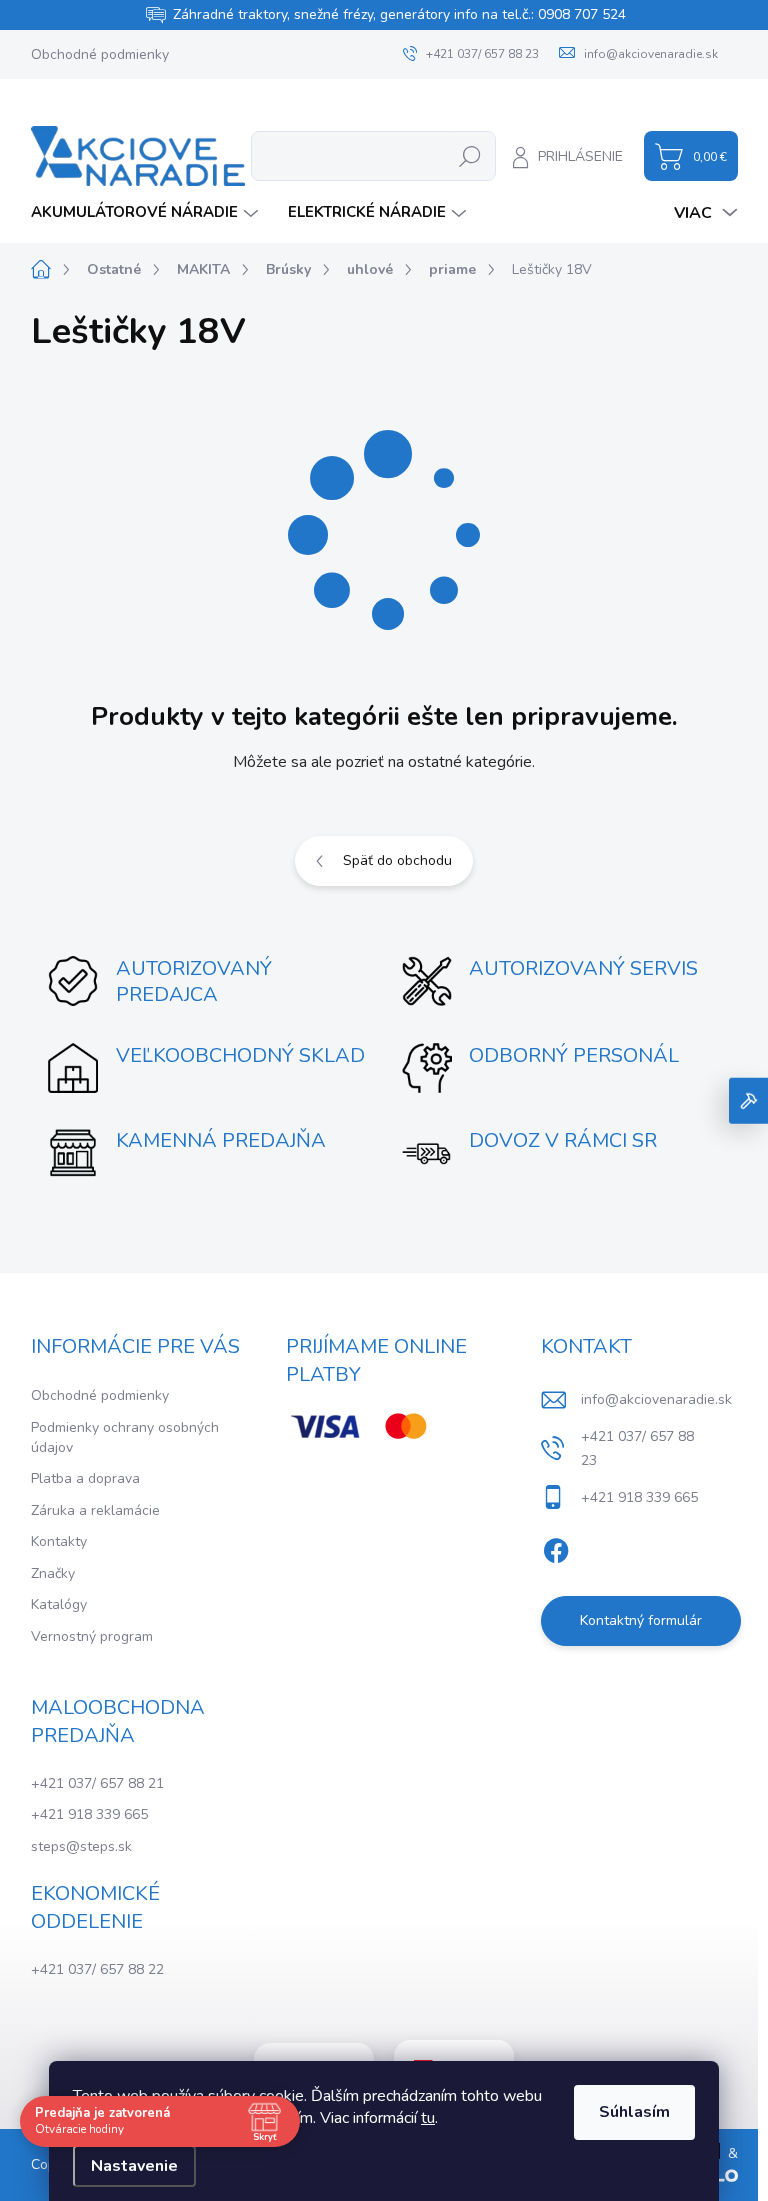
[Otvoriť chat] (748, 1100)
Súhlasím (634, 2112)
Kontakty (59, 1541)
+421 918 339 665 (89, 1814)
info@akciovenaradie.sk (656, 1399)
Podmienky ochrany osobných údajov (125, 1437)
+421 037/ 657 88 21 (97, 1783)
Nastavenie (134, 2166)
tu (428, 2118)
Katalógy (59, 1604)
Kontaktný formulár (641, 1620)
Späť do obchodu (397, 860)
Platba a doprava (85, 1478)
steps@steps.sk (81, 1846)
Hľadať (469, 155)
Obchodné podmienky (100, 54)
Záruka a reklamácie (95, 1510)
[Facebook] (556, 1547)
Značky (53, 1573)
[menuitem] (147, 212)
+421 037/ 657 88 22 (97, 1969)
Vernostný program (92, 1636)
